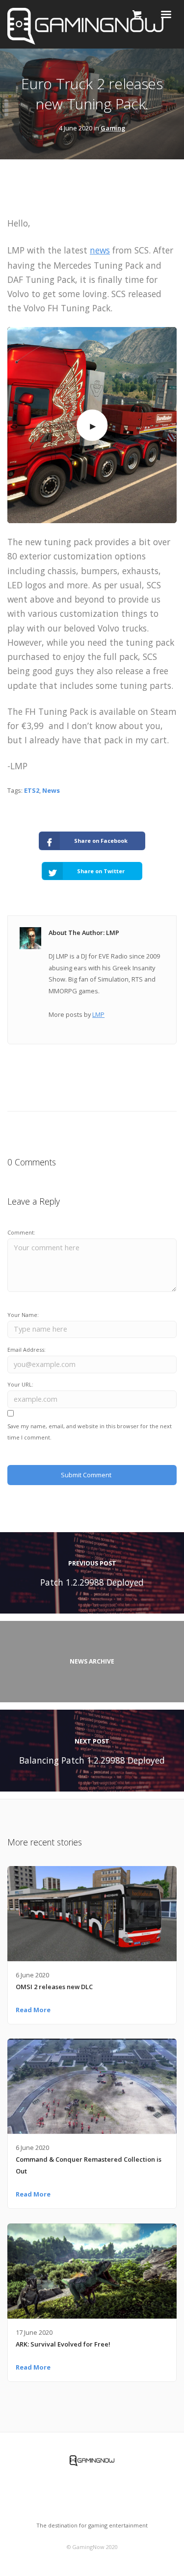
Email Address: (26, 1350)
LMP (98, 1014)
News (51, 790)
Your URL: (20, 1384)
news (100, 250)
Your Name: (23, 1315)
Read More (33, 2010)
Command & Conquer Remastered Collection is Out (89, 2165)
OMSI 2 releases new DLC (54, 1987)
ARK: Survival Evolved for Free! (63, 2344)
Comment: (21, 1232)
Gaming (113, 128)
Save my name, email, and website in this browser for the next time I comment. (90, 1432)
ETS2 (32, 790)
